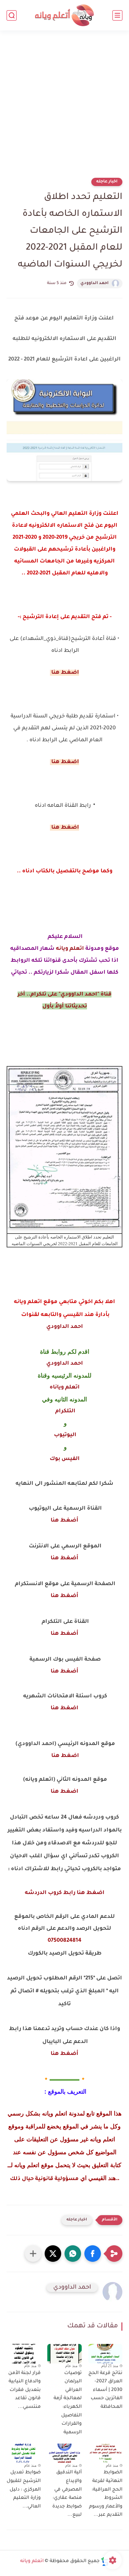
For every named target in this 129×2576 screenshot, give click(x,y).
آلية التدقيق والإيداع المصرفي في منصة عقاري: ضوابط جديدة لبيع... (67, 2494)
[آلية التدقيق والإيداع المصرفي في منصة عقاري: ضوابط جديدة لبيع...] (64, 2453)
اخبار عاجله (107, 182)
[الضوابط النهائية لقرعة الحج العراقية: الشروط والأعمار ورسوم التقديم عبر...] (105, 2453)
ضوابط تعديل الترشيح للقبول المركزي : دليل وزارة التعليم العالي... (24, 2490)
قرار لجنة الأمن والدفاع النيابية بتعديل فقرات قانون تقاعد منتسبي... (24, 2390)
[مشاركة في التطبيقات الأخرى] (33, 2254)
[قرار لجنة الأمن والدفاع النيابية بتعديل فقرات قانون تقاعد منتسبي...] (24, 2354)
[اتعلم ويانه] (64, 15)
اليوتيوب (64, 1435)
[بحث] (12, 15)
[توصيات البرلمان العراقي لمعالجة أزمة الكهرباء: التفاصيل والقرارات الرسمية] (64, 2354)
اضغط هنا (64, 1708)
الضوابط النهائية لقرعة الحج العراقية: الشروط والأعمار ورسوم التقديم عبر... (106, 2494)
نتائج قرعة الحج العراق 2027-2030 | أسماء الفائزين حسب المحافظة (105, 2390)
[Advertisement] (64, 108)
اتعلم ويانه (70, 949)
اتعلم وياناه (65, 1387)
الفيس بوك (65, 1459)
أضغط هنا (64, 1521)
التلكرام (65, 1411)
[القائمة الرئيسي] (117, 15)
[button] (93, 2254)
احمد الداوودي (94, 283)
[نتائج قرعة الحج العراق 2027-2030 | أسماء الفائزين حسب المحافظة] (105, 2354)
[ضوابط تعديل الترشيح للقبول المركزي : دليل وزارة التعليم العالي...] (24, 2453)
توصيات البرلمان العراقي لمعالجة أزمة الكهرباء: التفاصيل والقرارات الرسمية (67, 2403)
